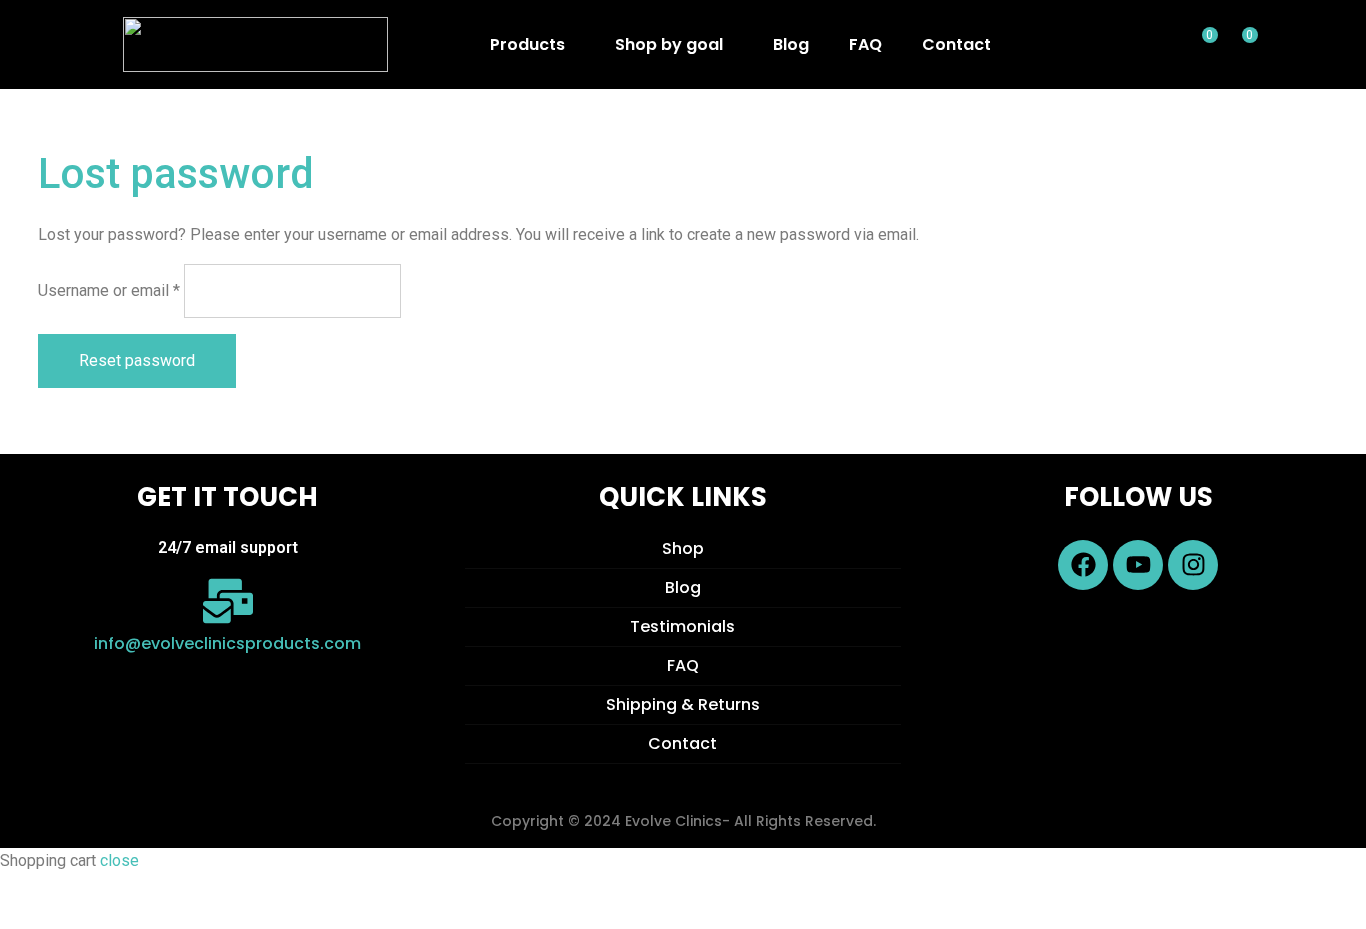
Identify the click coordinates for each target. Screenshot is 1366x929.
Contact (956, 44)
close (119, 860)
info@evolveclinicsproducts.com (227, 643)
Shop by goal (669, 44)
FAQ (865, 44)
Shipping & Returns (683, 704)
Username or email (109, 290)
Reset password (137, 360)
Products (527, 44)
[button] (532, 45)
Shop (683, 548)
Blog (791, 44)
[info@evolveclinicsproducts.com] (228, 601)
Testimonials (682, 626)
